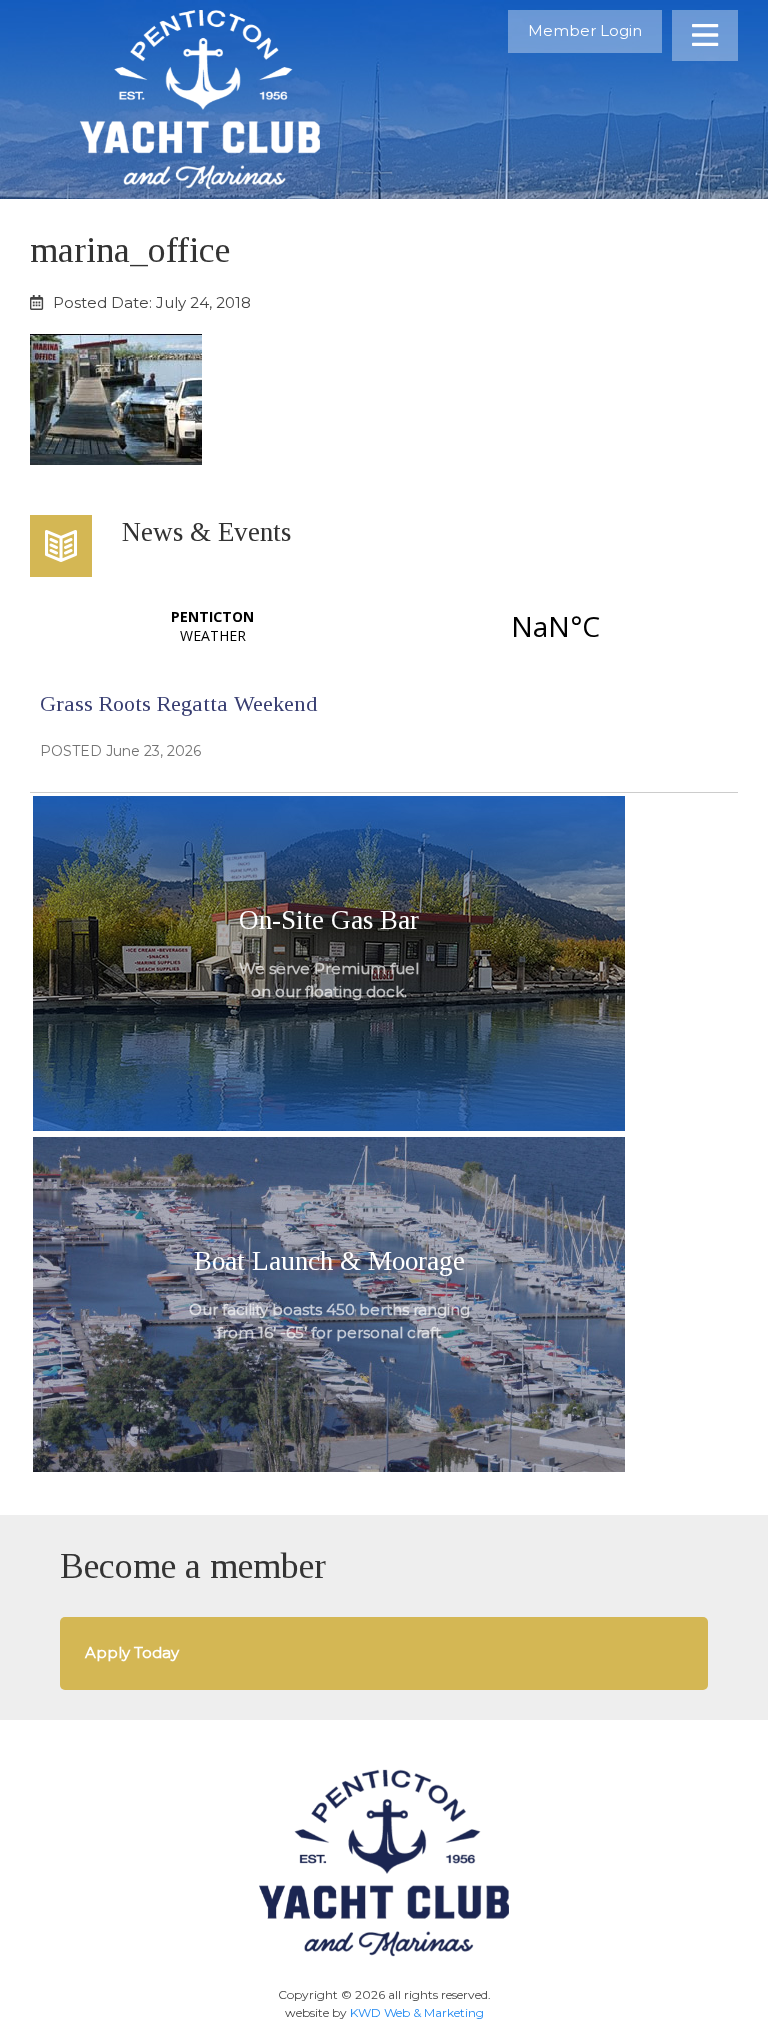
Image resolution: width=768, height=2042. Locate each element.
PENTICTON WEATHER (384, 626)
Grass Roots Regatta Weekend (178, 703)
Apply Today (132, 1652)
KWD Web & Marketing (417, 2012)
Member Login (585, 30)
